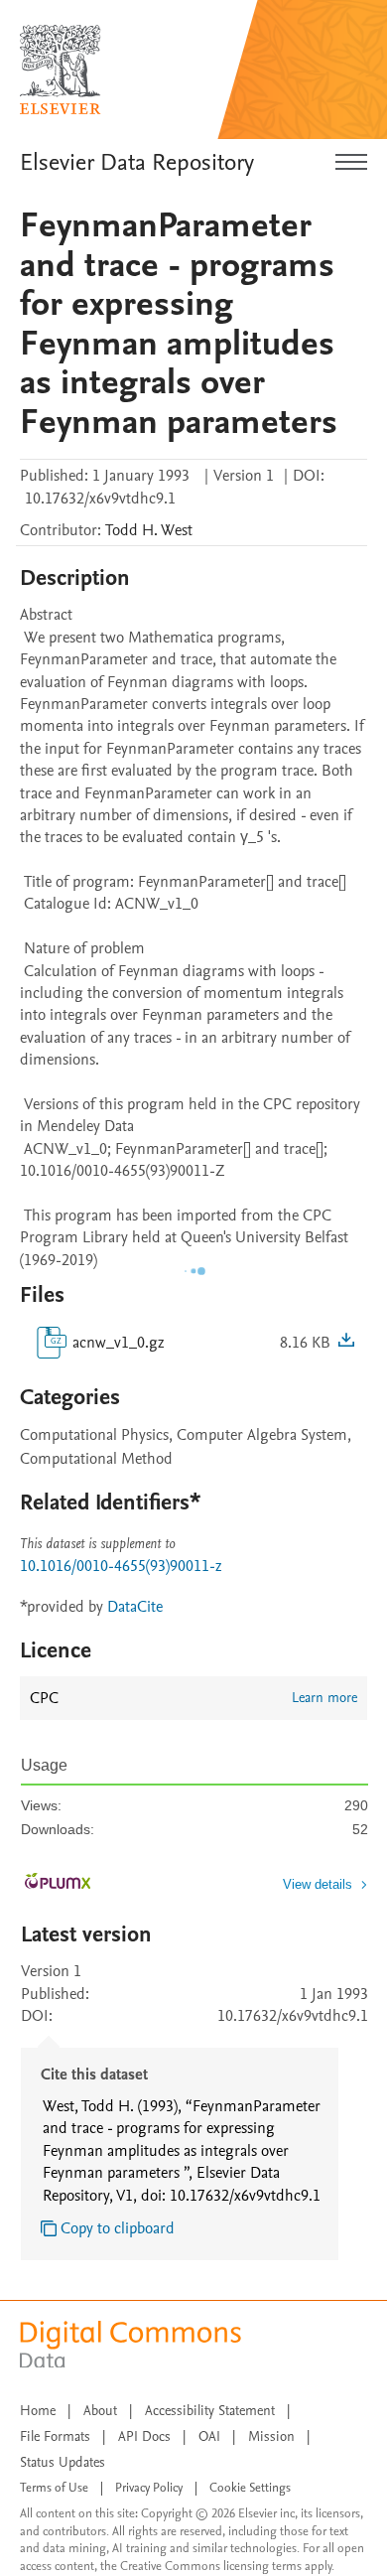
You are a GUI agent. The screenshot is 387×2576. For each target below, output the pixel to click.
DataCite (135, 1607)
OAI (209, 2436)
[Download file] (346, 1343)
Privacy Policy (149, 2488)
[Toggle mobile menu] (351, 163)
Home (38, 2411)
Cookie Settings (250, 2488)
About (100, 2411)
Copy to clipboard (118, 2228)
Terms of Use (54, 2488)
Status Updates (63, 2462)
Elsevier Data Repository (137, 162)
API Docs (144, 2436)
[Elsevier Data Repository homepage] (61, 70)
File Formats (55, 2436)
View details (318, 1884)
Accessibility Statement (210, 2411)
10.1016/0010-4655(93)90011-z (121, 1566)
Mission (271, 2436)
